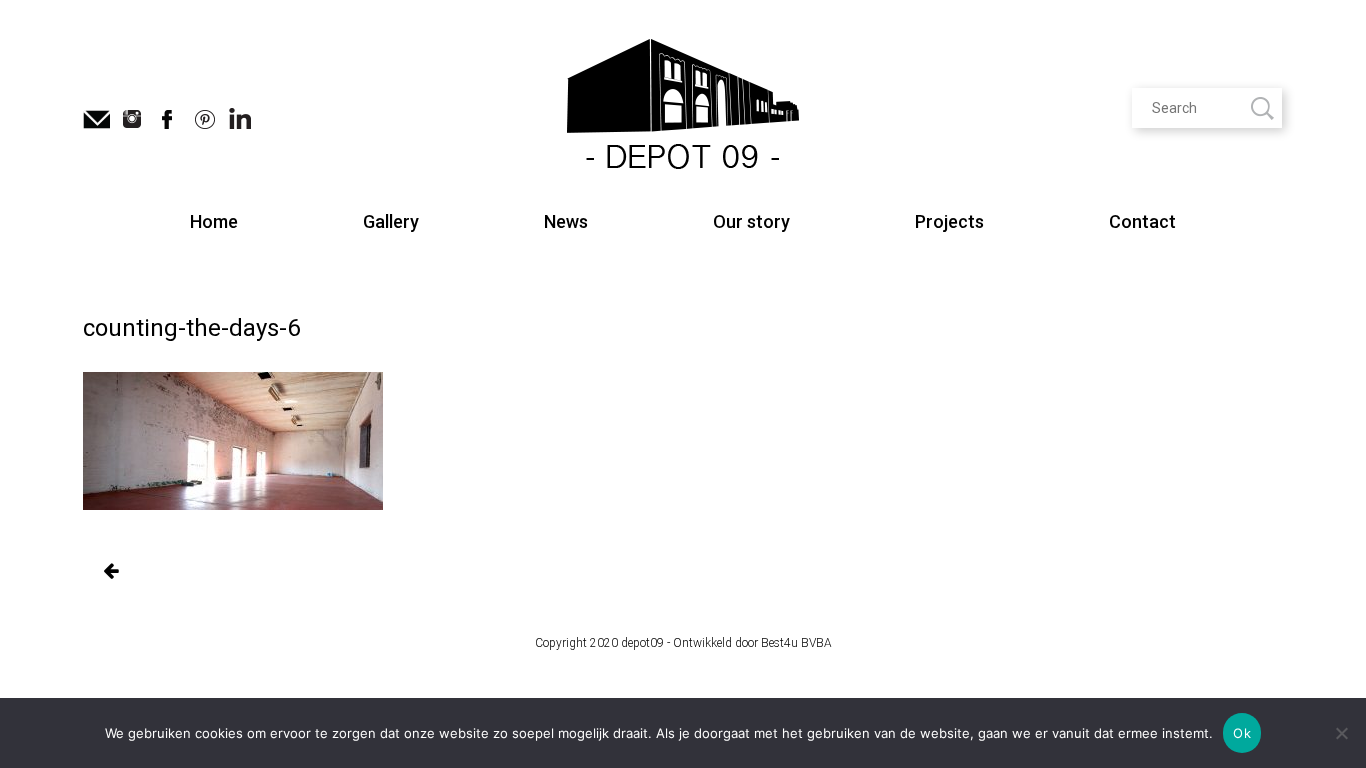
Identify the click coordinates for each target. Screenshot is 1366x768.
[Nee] (1341, 733)
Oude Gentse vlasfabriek (110, 572)
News (566, 221)
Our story (751, 221)
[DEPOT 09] (683, 107)
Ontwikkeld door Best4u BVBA (752, 643)
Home (214, 221)
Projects (949, 221)
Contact (1142, 221)
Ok (1242, 733)
